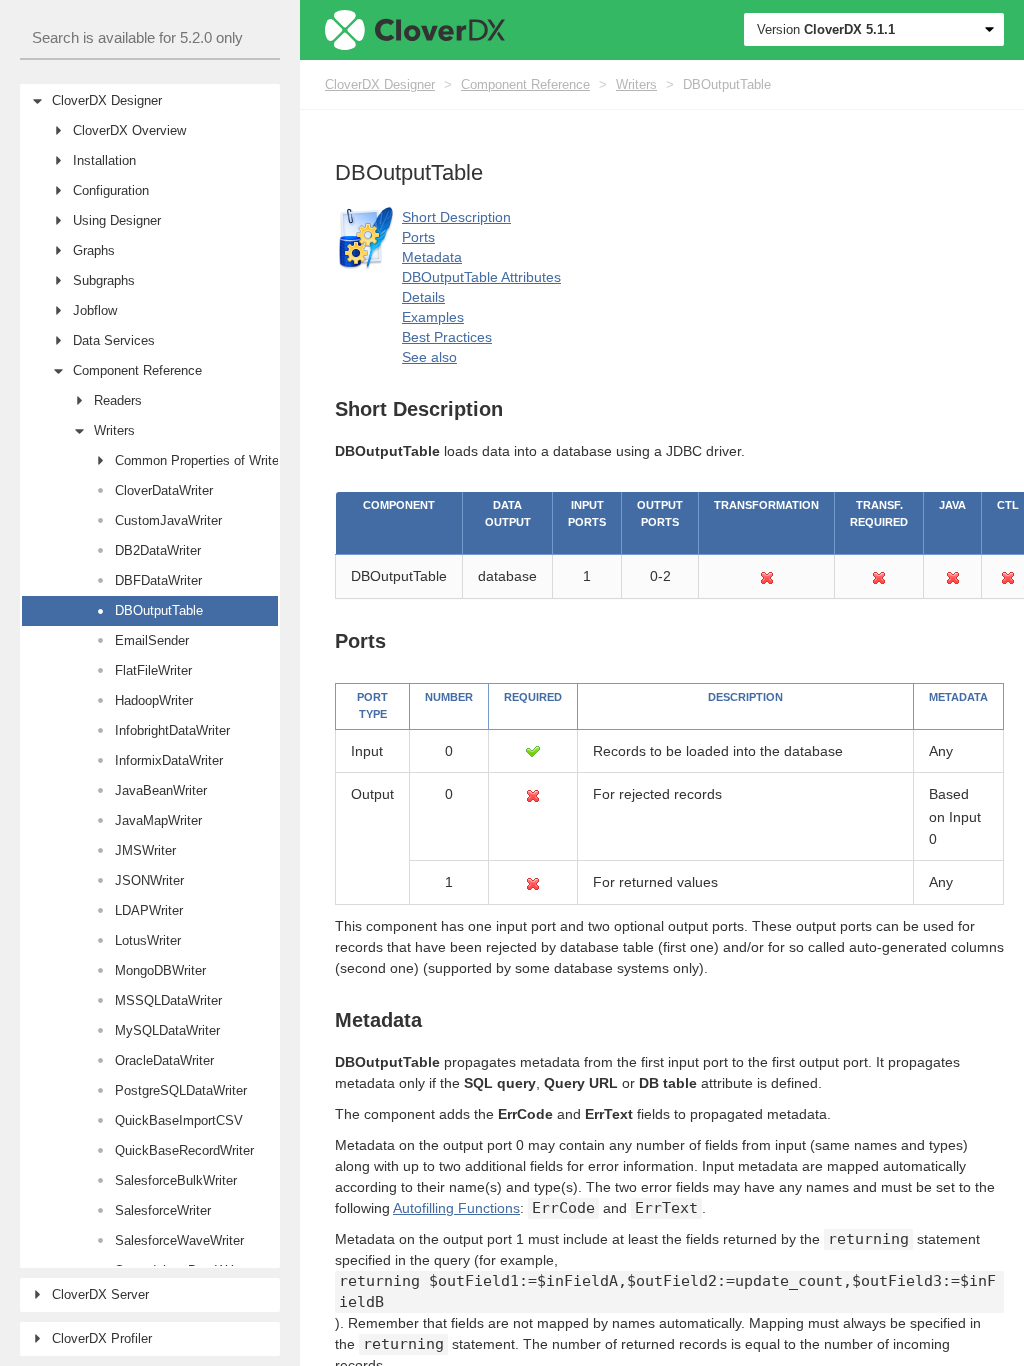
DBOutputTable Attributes (481, 277)
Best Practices (447, 337)
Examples (433, 317)
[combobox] (150, 38)
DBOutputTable (727, 84)
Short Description (456, 217)
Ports (418, 237)
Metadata (432, 257)
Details (423, 297)
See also (429, 357)
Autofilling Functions (456, 1208)
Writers (636, 84)
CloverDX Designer (380, 84)
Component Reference (525, 84)
